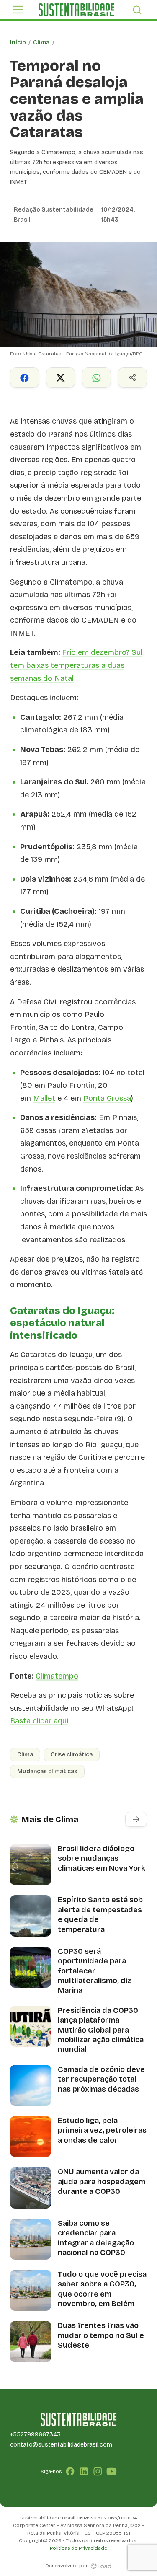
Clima (41, 43)
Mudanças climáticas (47, 1771)
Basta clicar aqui (39, 1721)
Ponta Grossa (107, 1098)
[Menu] (18, 10)
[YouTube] (112, 2471)
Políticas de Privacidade (78, 2548)
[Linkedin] (84, 2471)
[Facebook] (70, 2471)
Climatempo (57, 1676)
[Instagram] (98, 2471)
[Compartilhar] (132, 378)
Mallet (44, 1098)
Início (18, 43)
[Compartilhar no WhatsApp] (97, 378)
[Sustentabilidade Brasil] (76, 10)
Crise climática (72, 1755)
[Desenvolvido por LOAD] (101, 2566)
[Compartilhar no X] (61, 378)
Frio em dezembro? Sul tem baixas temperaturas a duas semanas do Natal (76, 665)
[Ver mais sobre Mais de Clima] (136, 1819)
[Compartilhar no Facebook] (25, 378)
